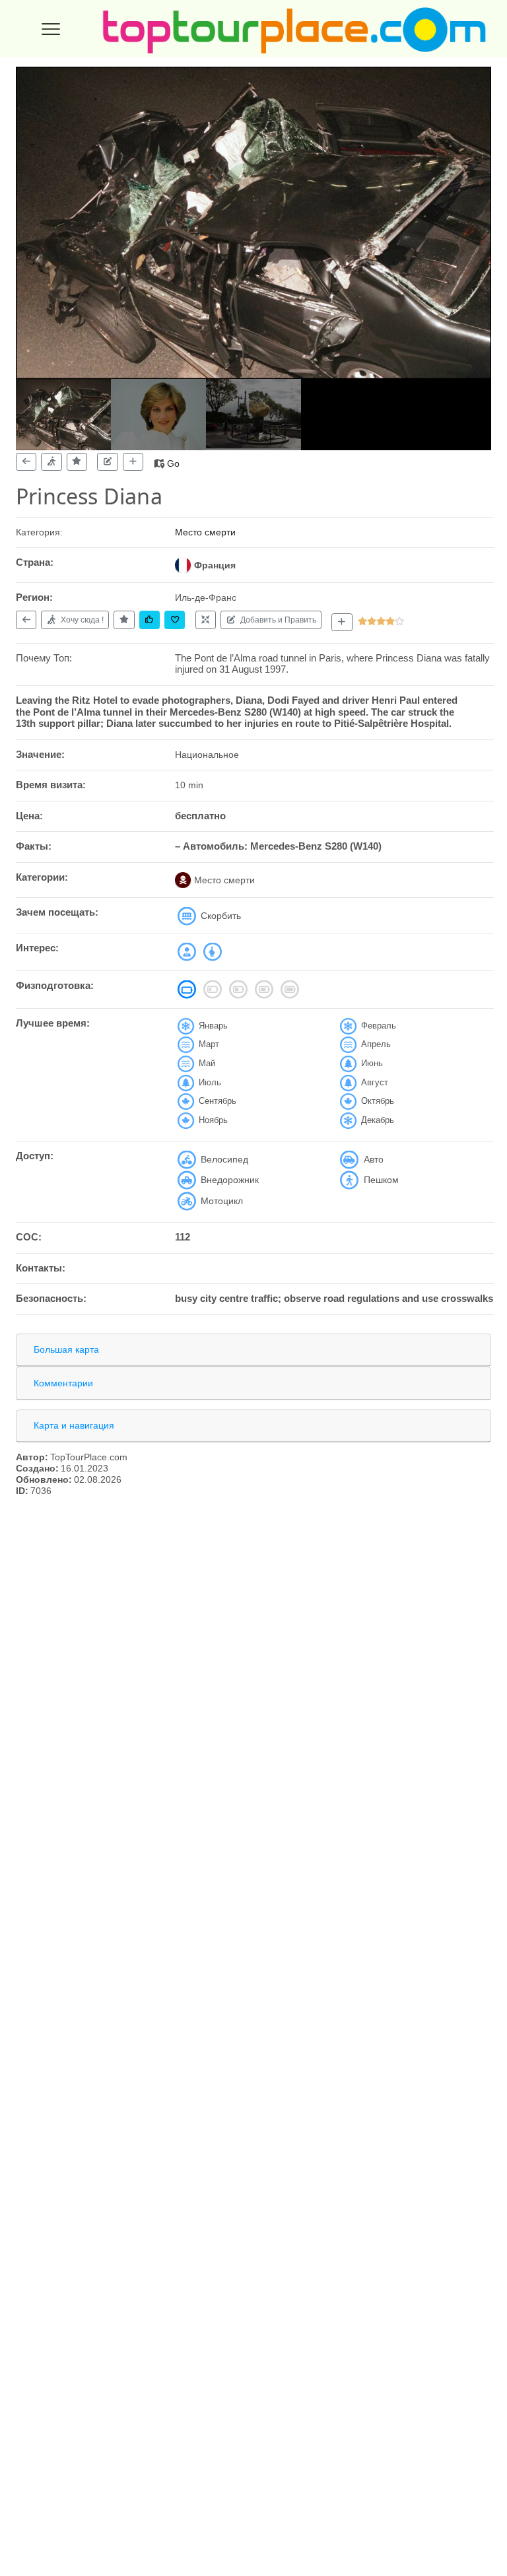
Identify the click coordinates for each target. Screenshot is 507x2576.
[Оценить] (77, 462)
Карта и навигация (74, 1425)
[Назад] (26, 462)
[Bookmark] (175, 620)
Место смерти (205, 532)
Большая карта (66, 1349)
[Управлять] (206, 620)
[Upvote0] (150, 620)
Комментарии (63, 1383)
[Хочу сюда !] (51, 462)
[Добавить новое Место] (342, 622)
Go (173, 463)
